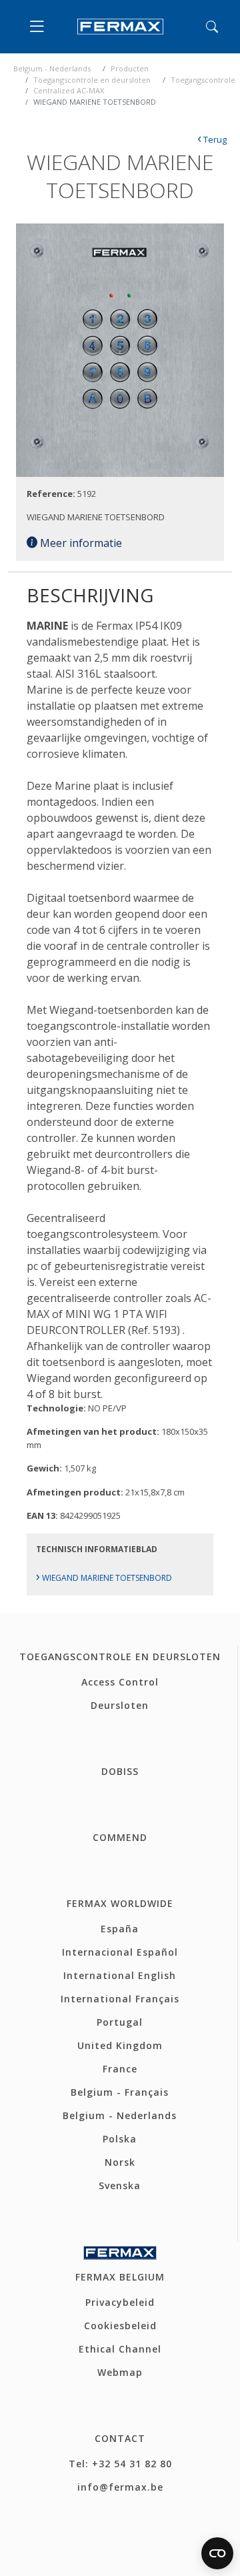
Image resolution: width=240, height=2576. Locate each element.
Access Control (120, 1682)
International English (120, 1975)
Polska (120, 2139)
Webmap (120, 2372)
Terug (212, 139)
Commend (120, 1837)
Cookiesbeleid (120, 2326)
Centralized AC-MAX (69, 90)
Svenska (120, 2185)
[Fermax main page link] (120, 27)
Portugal (120, 2022)
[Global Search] (212, 27)
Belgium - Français (120, 2092)
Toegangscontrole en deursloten (92, 80)
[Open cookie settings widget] (217, 2553)
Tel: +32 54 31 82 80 (120, 2464)
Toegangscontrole (203, 80)
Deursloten (120, 1705)
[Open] (40, 27)
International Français (120, 1999)
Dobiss (120, 1771)
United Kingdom (120, 2045)
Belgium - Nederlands (52, 68)
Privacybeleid (120, 2302)
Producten (130, 68)
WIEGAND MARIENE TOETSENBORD (104, 1578)
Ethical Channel (120, 2349)
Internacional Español (120, 1952)
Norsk (120, 2162)
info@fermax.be (120, 2487)
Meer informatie (80, 543)
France (120, 2069)
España (120, 1929)
